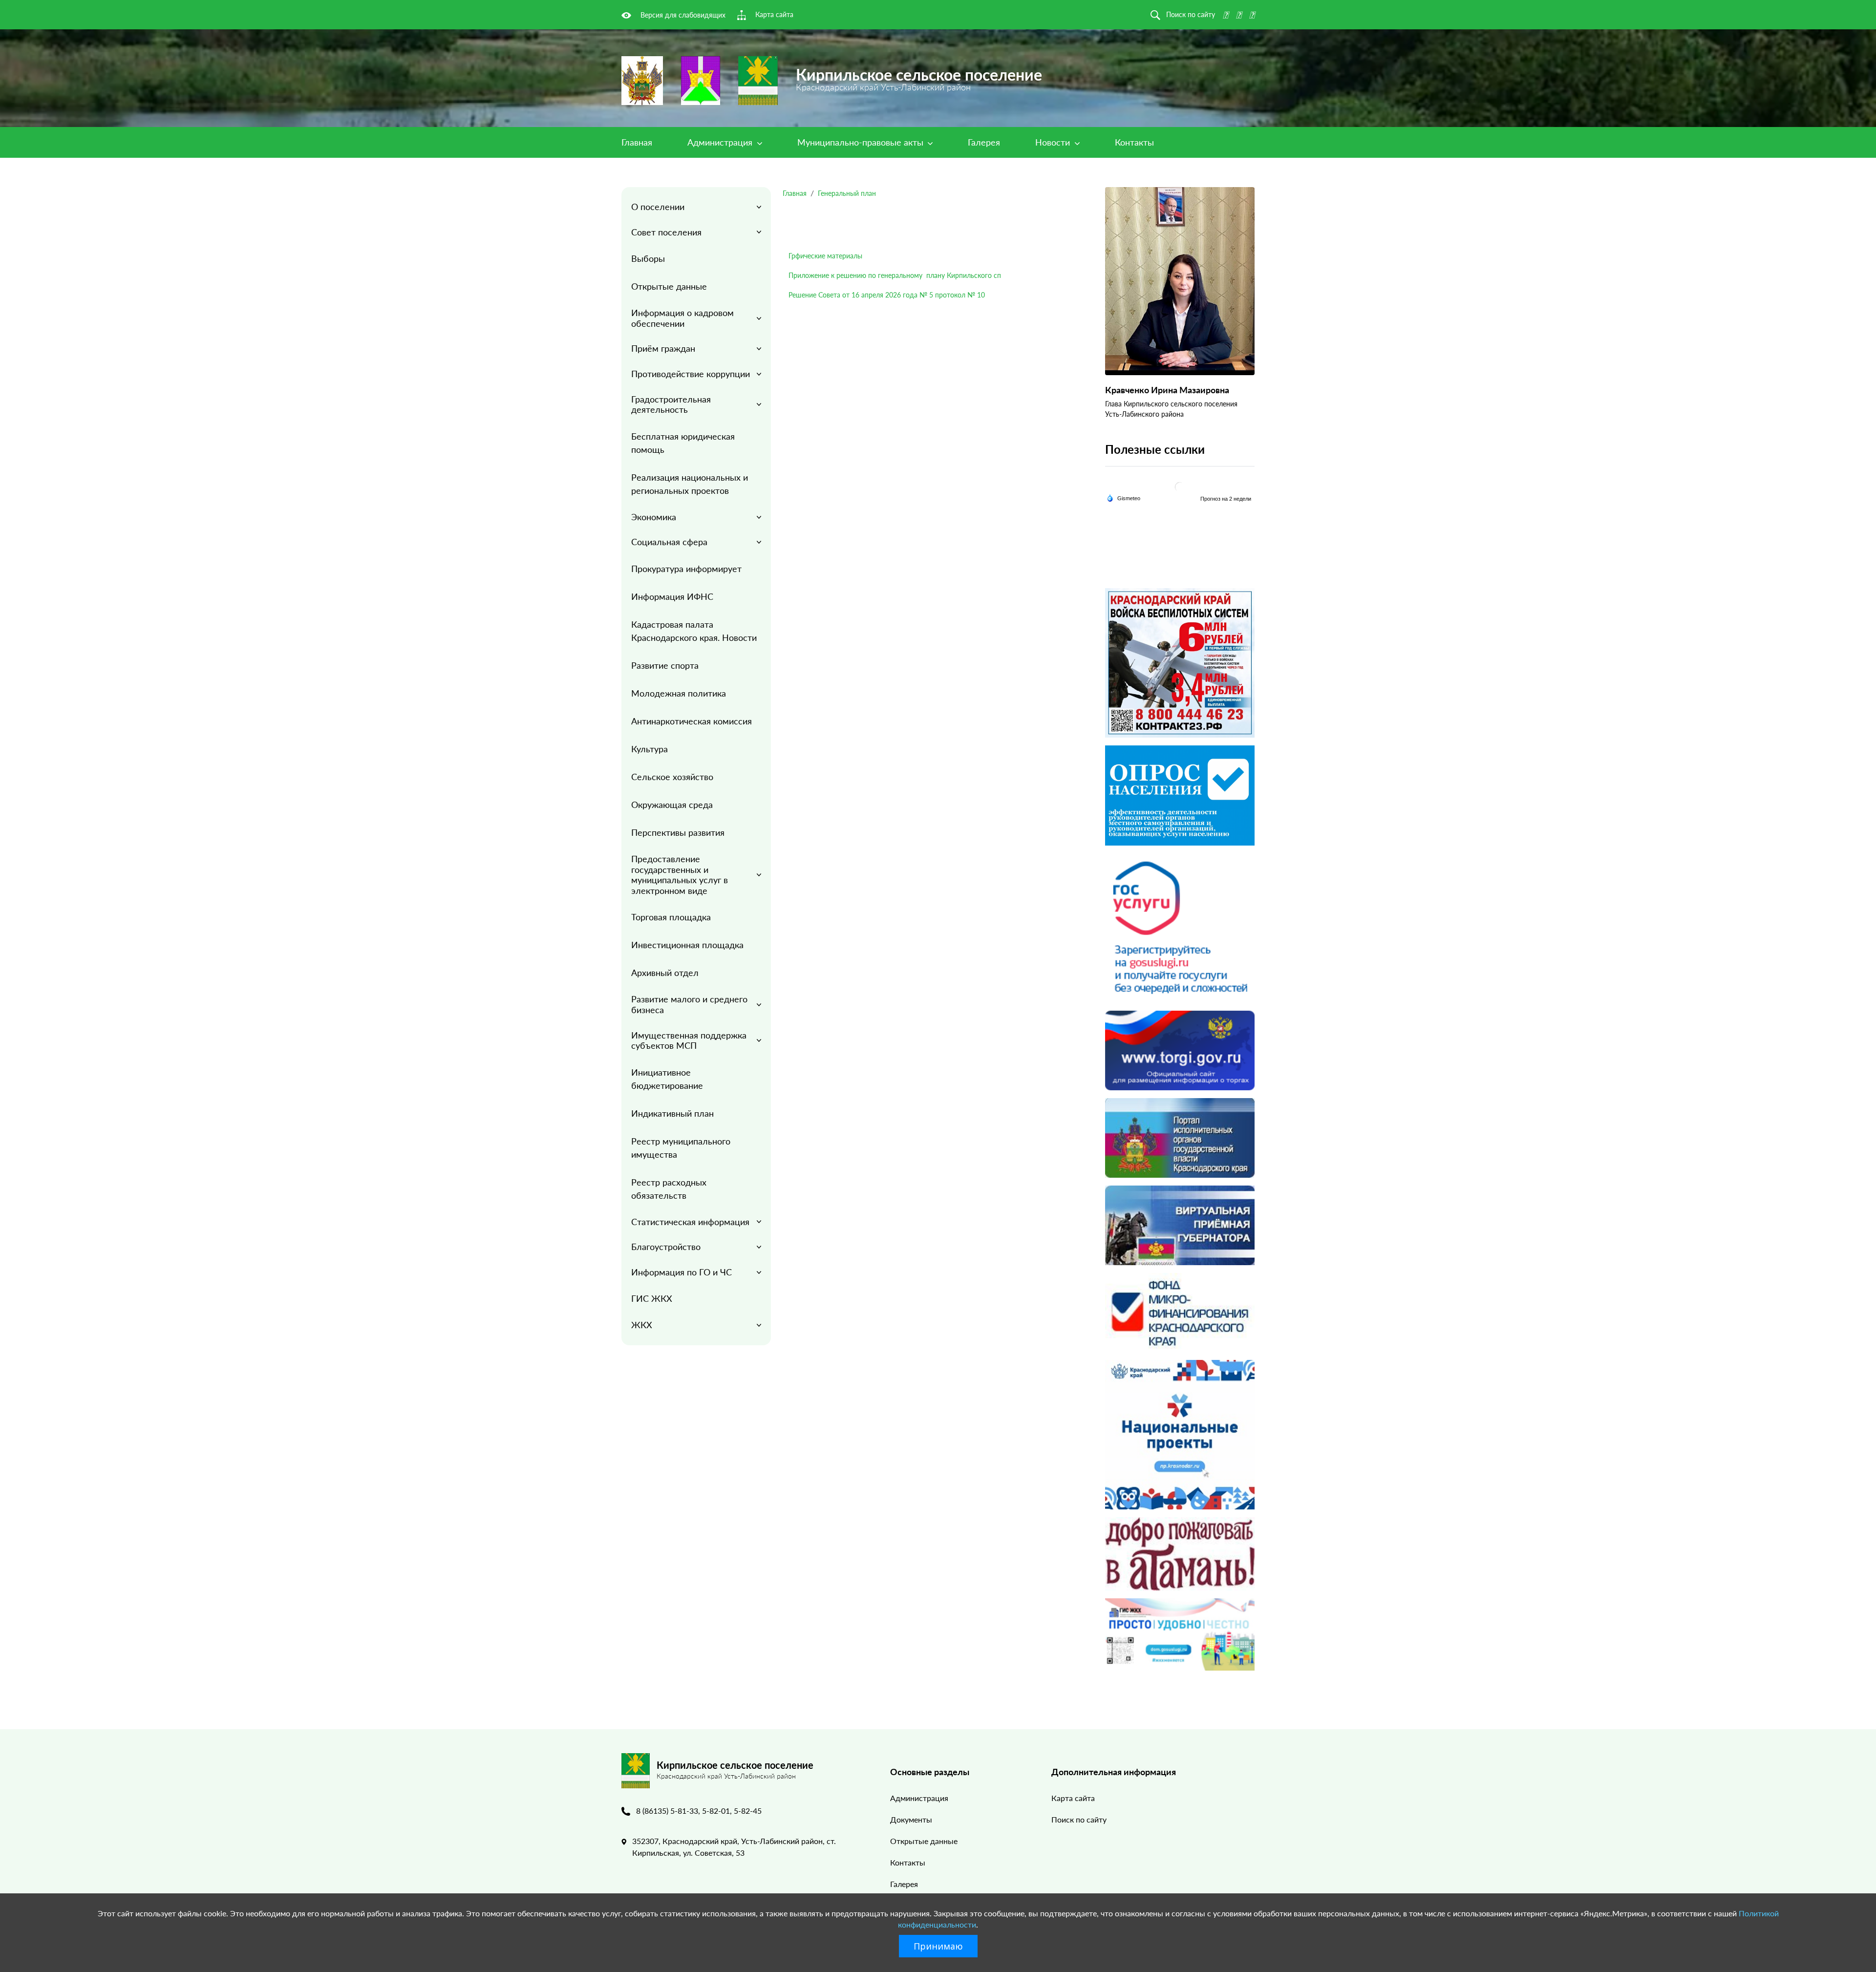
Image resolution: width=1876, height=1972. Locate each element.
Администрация (721, 142)
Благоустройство (666, 1247)
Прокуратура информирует (686, 569)
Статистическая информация (690, 1222)
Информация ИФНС (672, 596)
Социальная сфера (669, 542)
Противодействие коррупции (691, 374)
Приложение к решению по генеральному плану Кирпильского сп (895, 275)
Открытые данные (669, 286)
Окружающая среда (672, 805)
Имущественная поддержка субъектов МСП (689, 1040)
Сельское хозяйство (672, 777)
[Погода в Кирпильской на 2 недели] (1226, 498)
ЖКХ (642, 1325)
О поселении (658, 207)
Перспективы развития (678, 832)
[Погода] (1123, 497)
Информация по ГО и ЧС (682, 1272)
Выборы (648, 258)
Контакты (1134, 142)
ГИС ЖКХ (652, 1298)
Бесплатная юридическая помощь (683, 443)
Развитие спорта (665, 665)
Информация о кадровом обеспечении (682, 318)
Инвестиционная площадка (687, 945)
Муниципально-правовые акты (862, 142)
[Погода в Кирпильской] (1180, 487)
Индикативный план (672, 1113)
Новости (1054, 142)
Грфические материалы (825, 256)
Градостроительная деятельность (671, 404)
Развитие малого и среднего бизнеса (689, 1004)
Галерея (984, 142)
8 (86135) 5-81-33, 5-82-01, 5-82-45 (699, 1811)
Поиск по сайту (1079, 1819)
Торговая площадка (671, 917)
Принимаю (938, 1946)
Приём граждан (663, 348)
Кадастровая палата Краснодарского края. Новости (694, 631)
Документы (911, 1819)
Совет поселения (666, 232)
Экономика (654, 517)
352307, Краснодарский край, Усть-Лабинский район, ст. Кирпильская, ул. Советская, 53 (734, 1847)
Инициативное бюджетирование (667, 1079)
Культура (650, 749)
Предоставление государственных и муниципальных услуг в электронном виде (680, 875)
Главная (637, 142)
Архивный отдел (665, 973)
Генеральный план (847, 193)
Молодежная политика (679, 693)
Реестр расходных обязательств (669, 1189)
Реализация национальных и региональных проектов (690, 484)
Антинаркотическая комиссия (692, 721)
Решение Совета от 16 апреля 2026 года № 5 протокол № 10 (887, 295)
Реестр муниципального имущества (681, 1148)
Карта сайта (1073, 1798)
